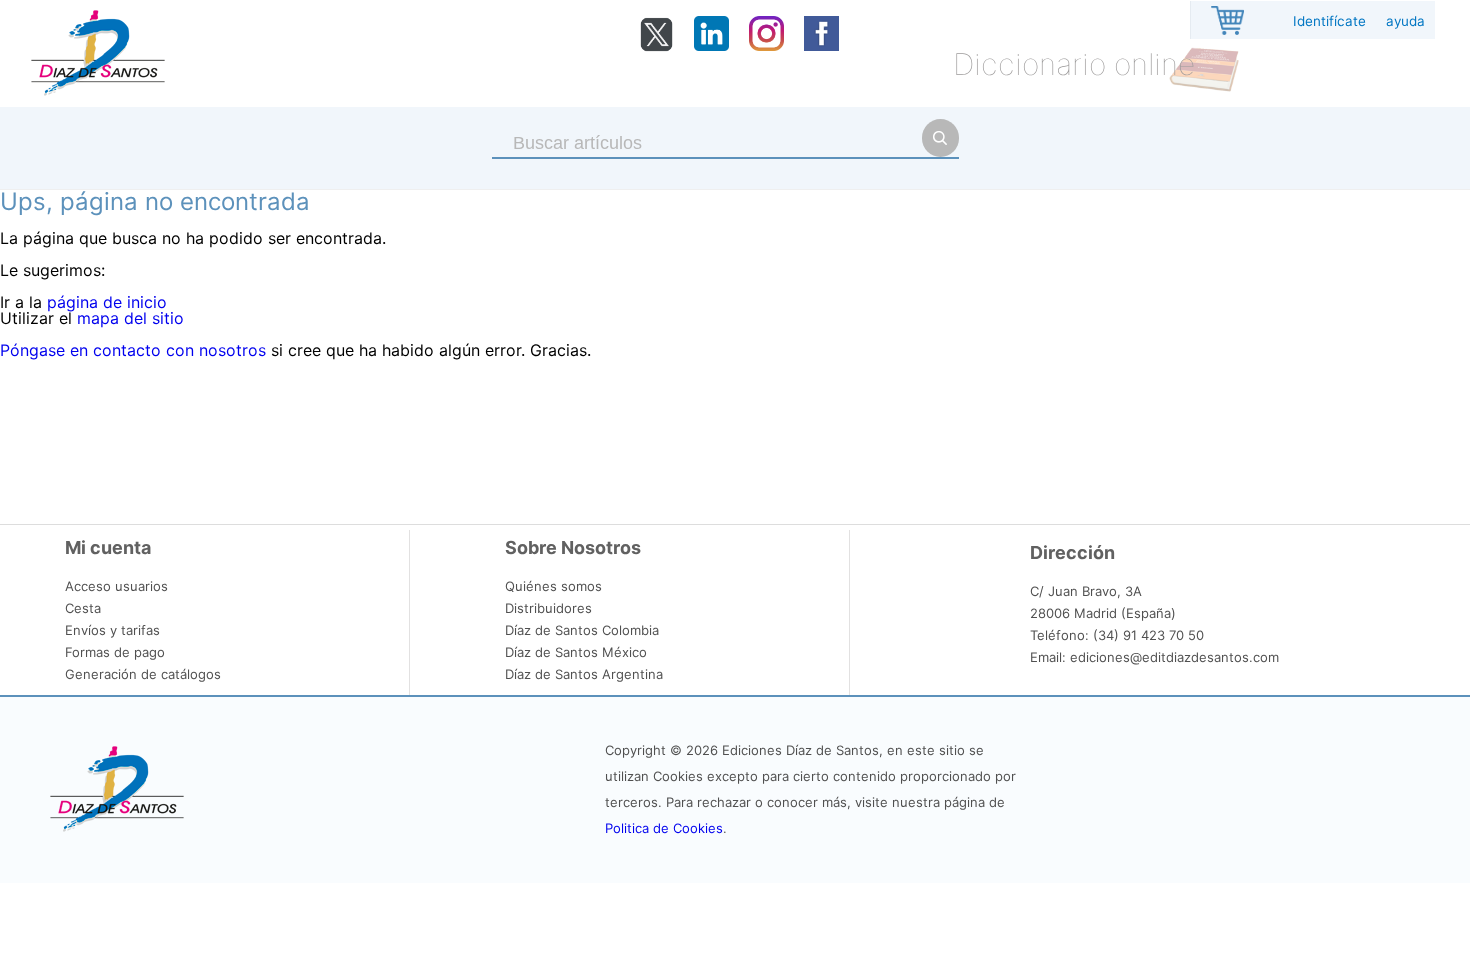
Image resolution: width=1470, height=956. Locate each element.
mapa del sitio (130, 318)
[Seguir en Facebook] (821, 45)
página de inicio (107, 302)
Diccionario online (1074, 64)
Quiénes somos (553, 586)
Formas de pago (115, 652)
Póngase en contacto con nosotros (133, 350)
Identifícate (1329, 21)
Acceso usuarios (116, 586)
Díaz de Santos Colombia (582, 630)
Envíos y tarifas (112, 630)
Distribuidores (548, 608)
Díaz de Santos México (576, 652)
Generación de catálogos (143, 674)
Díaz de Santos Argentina (584, 674)
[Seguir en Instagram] (766, 45)
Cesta (83, 608)
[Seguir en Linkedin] (711, 45)
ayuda (1405, 21)
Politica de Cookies (664, 828)
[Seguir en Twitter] (656, 47)
